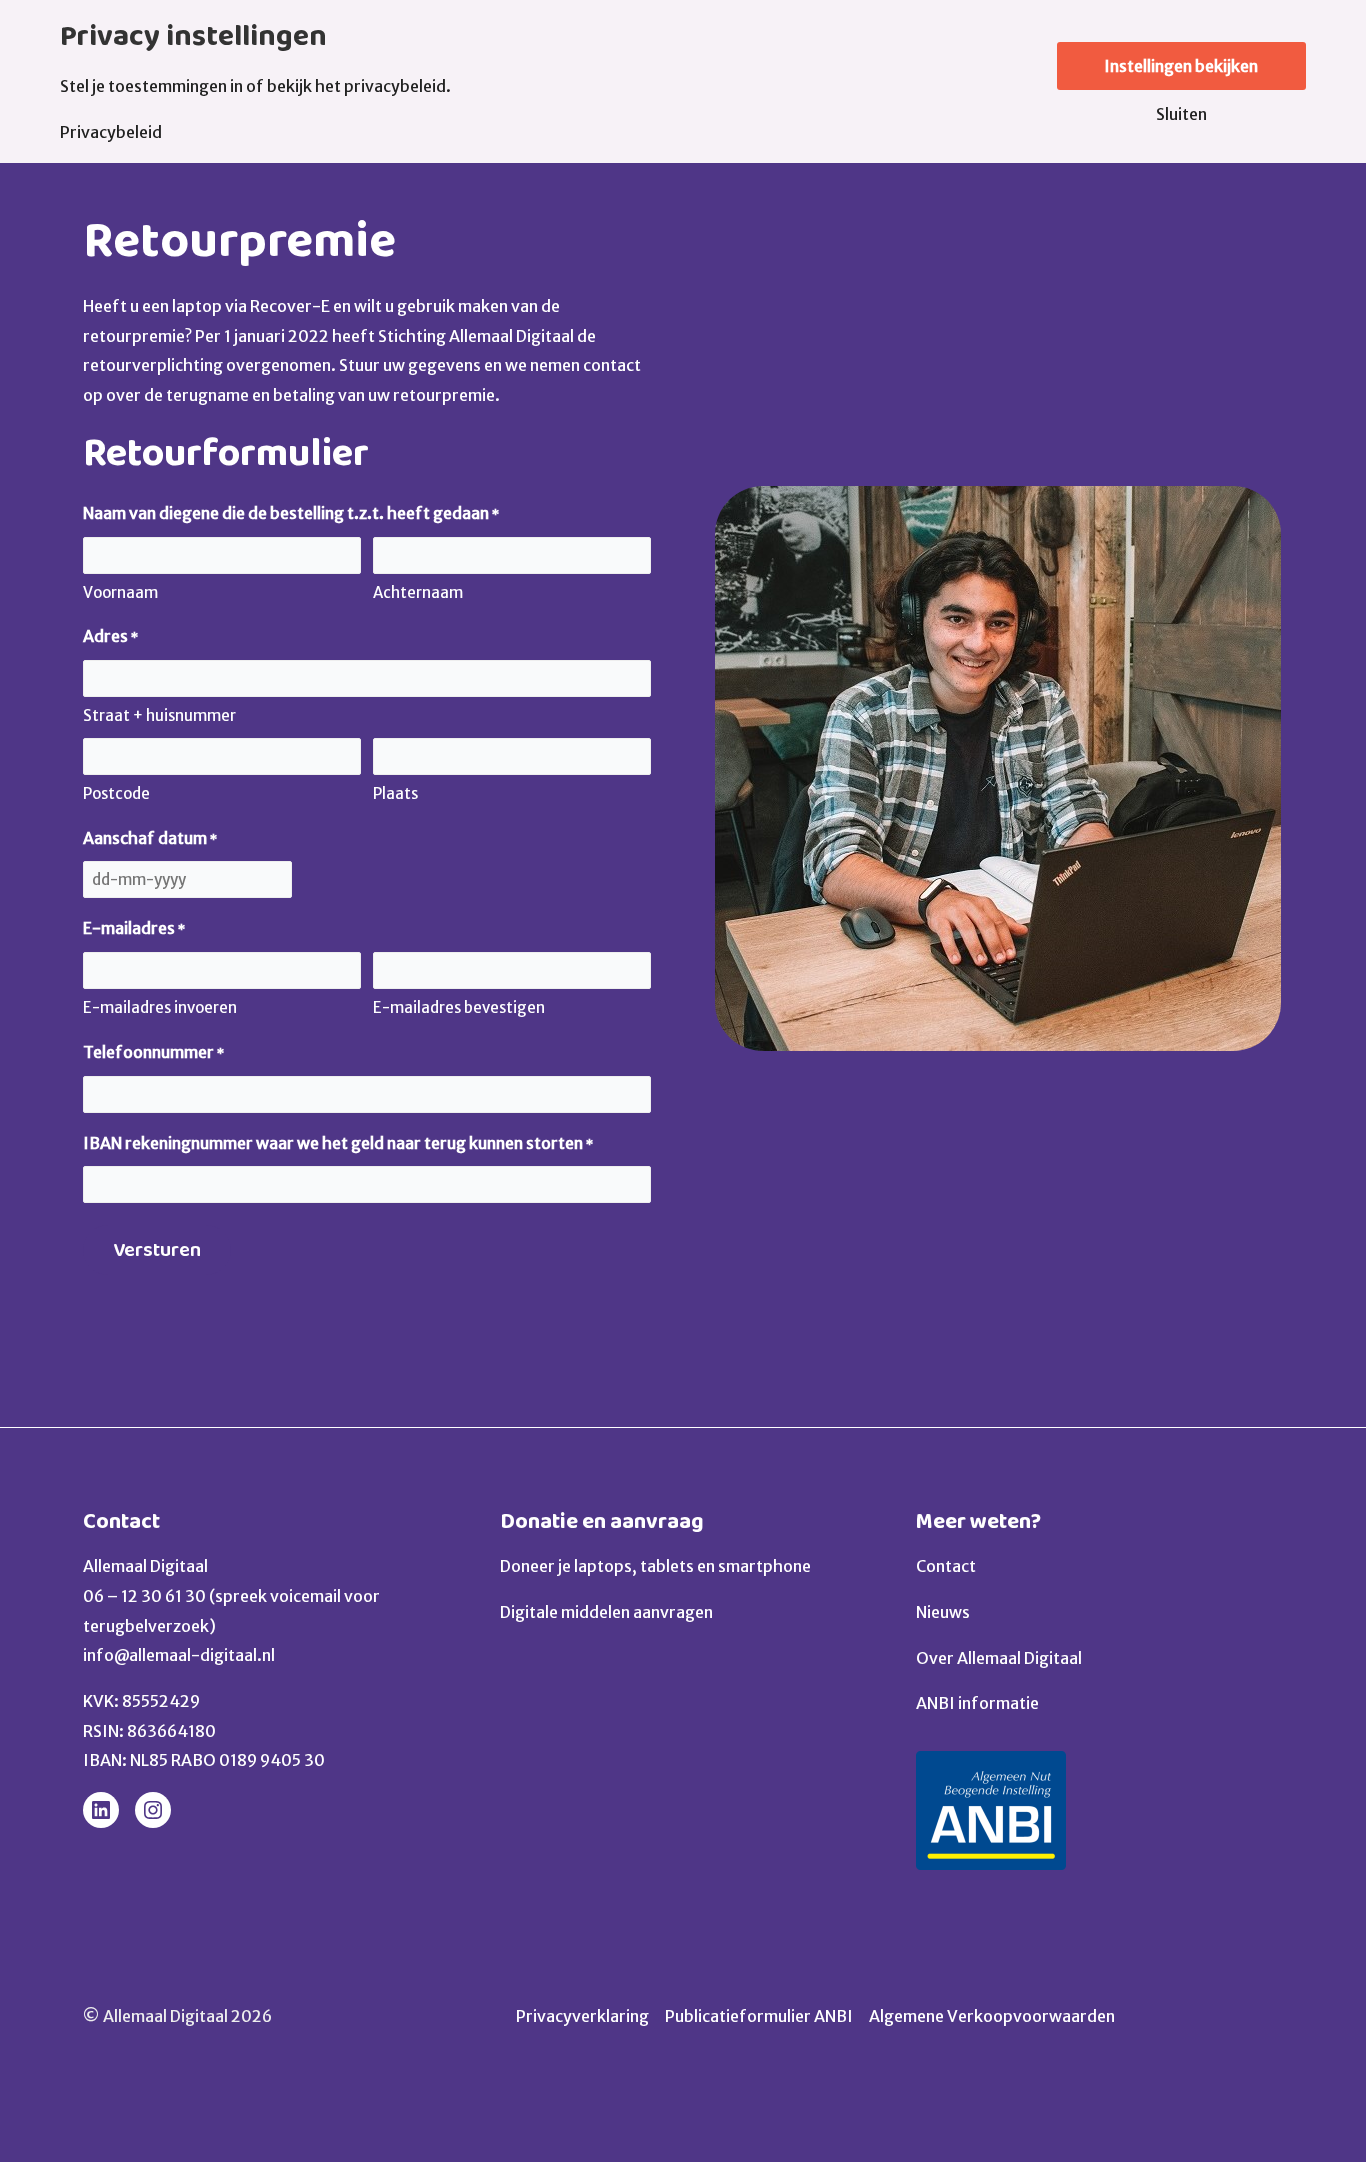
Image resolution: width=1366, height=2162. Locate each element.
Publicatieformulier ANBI (759, 2016)
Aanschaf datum (150, 838)
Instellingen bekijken (1181, 66)
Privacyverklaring (582, 2016)
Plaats (395, 793)
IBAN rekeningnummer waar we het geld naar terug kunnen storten (338, 1143)
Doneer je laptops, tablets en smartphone (655, 1566)
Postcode (116, 793)
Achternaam (418, 592)
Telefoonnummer (153, 1052)
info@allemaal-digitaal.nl (179, 1655)
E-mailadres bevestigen (459, 1007)
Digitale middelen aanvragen (606, 1612)
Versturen (157, 1250)
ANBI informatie (977, 1703)
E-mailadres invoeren (160, 1007)
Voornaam (120, 592)
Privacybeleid (111, 132)
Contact (121, 1521)
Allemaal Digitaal (145, 1566)
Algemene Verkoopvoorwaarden (992, 2016)
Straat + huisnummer (159, 715)
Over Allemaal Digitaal (999, 1658)
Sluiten (1181, 114)
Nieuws (943, 1612)
